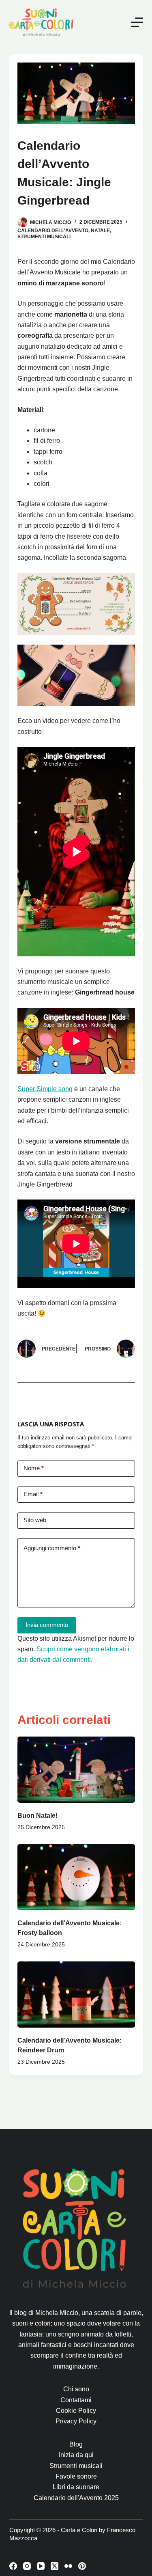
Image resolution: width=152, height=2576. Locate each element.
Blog (76, 2444)
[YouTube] (41, 2566)
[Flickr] (68, 2566)
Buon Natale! (37, 1815)
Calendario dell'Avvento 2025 (76, 2498)
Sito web (35, 1520)
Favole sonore (76, 2476)
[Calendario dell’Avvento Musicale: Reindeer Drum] (76, 1995)
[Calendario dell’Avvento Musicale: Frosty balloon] (76, 1877)
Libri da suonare (76, 2487)
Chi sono (76, 2389)
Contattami (76, 2400)
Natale (100, 231)
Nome (34, 1468)
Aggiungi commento (52, 1548)
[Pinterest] (82, 2566)
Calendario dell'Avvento (53, 231)
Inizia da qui (76, 2455)
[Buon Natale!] (76, 1770)
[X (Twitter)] (55, 2566)
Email (33, 1494)
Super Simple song (45, 1089)
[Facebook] (13, 2566)
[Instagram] (27, 2566)
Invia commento (47, 1625)
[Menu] (137, 22)
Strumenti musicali (44, 237)
